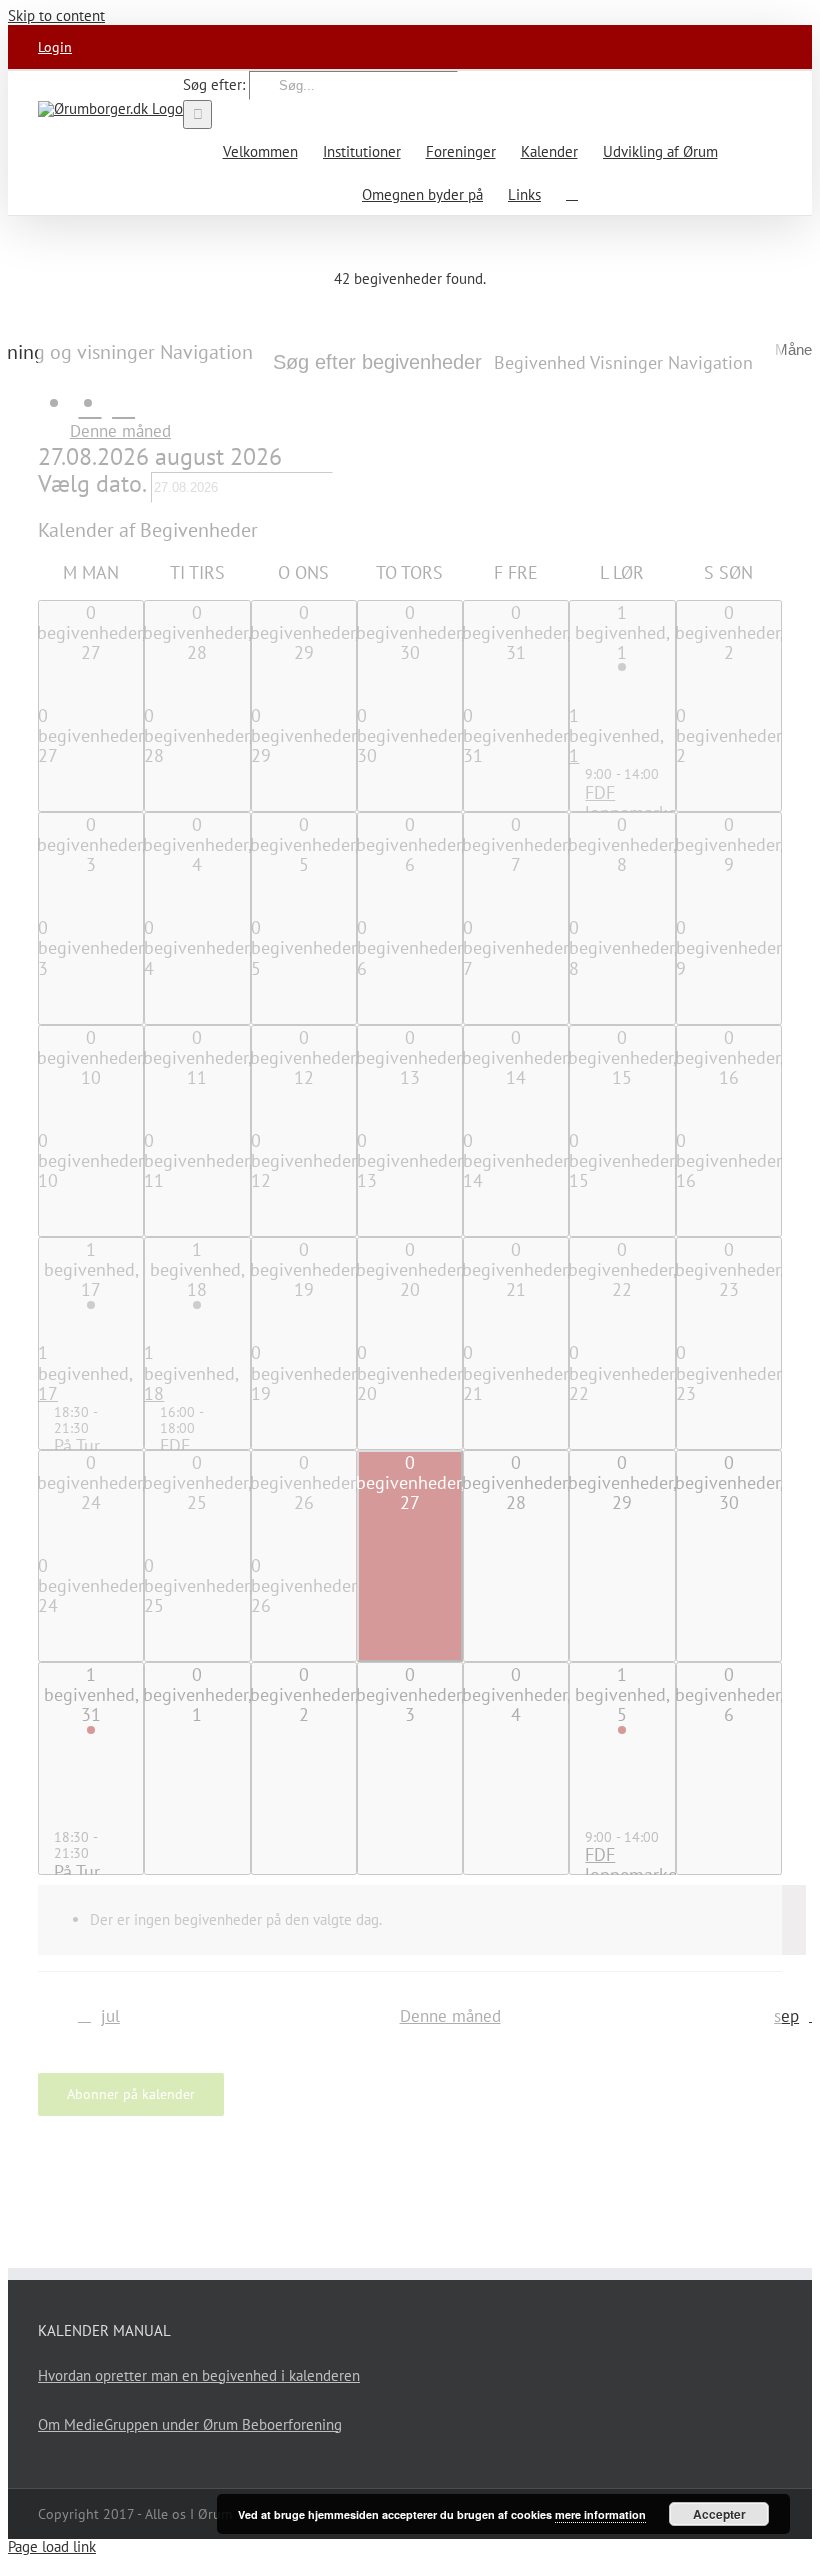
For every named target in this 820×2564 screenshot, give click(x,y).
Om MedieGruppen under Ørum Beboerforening (190, 2424)
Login (55, 47)
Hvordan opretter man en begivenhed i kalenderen (199, 2375)
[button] (572, 193)
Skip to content (56, 15)
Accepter (719, 2514)
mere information (600, 2514)
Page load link (52, 2546)
